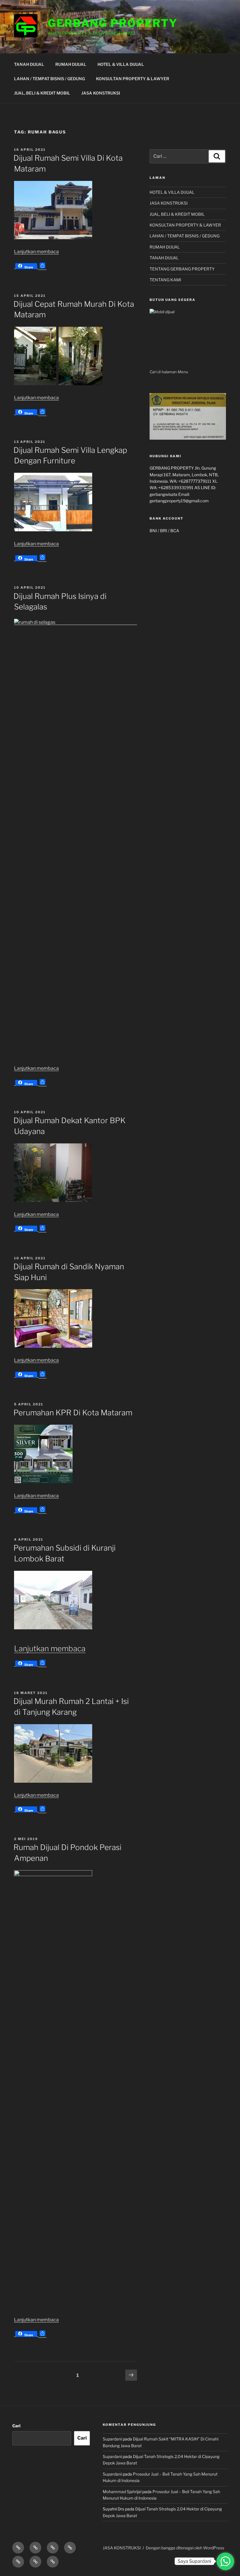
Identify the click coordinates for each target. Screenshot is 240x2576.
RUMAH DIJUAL (71, 64)
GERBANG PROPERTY (113, 23)
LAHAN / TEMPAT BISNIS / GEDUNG (49, 79)
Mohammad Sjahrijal (122, 2492)
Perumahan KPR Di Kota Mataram (73, 1413)
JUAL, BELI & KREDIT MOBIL (42, 93)
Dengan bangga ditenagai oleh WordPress (185, 2548)
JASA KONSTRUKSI (101, 93)
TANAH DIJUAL (29, 64)
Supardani (112, 2439)
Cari (16, 2426)
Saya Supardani (194, 2561)
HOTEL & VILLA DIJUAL (121, 64)
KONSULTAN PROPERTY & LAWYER (133, 79)
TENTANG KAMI (165, 280)
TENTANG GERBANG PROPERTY (182, 269)
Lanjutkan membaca (36, 252)
